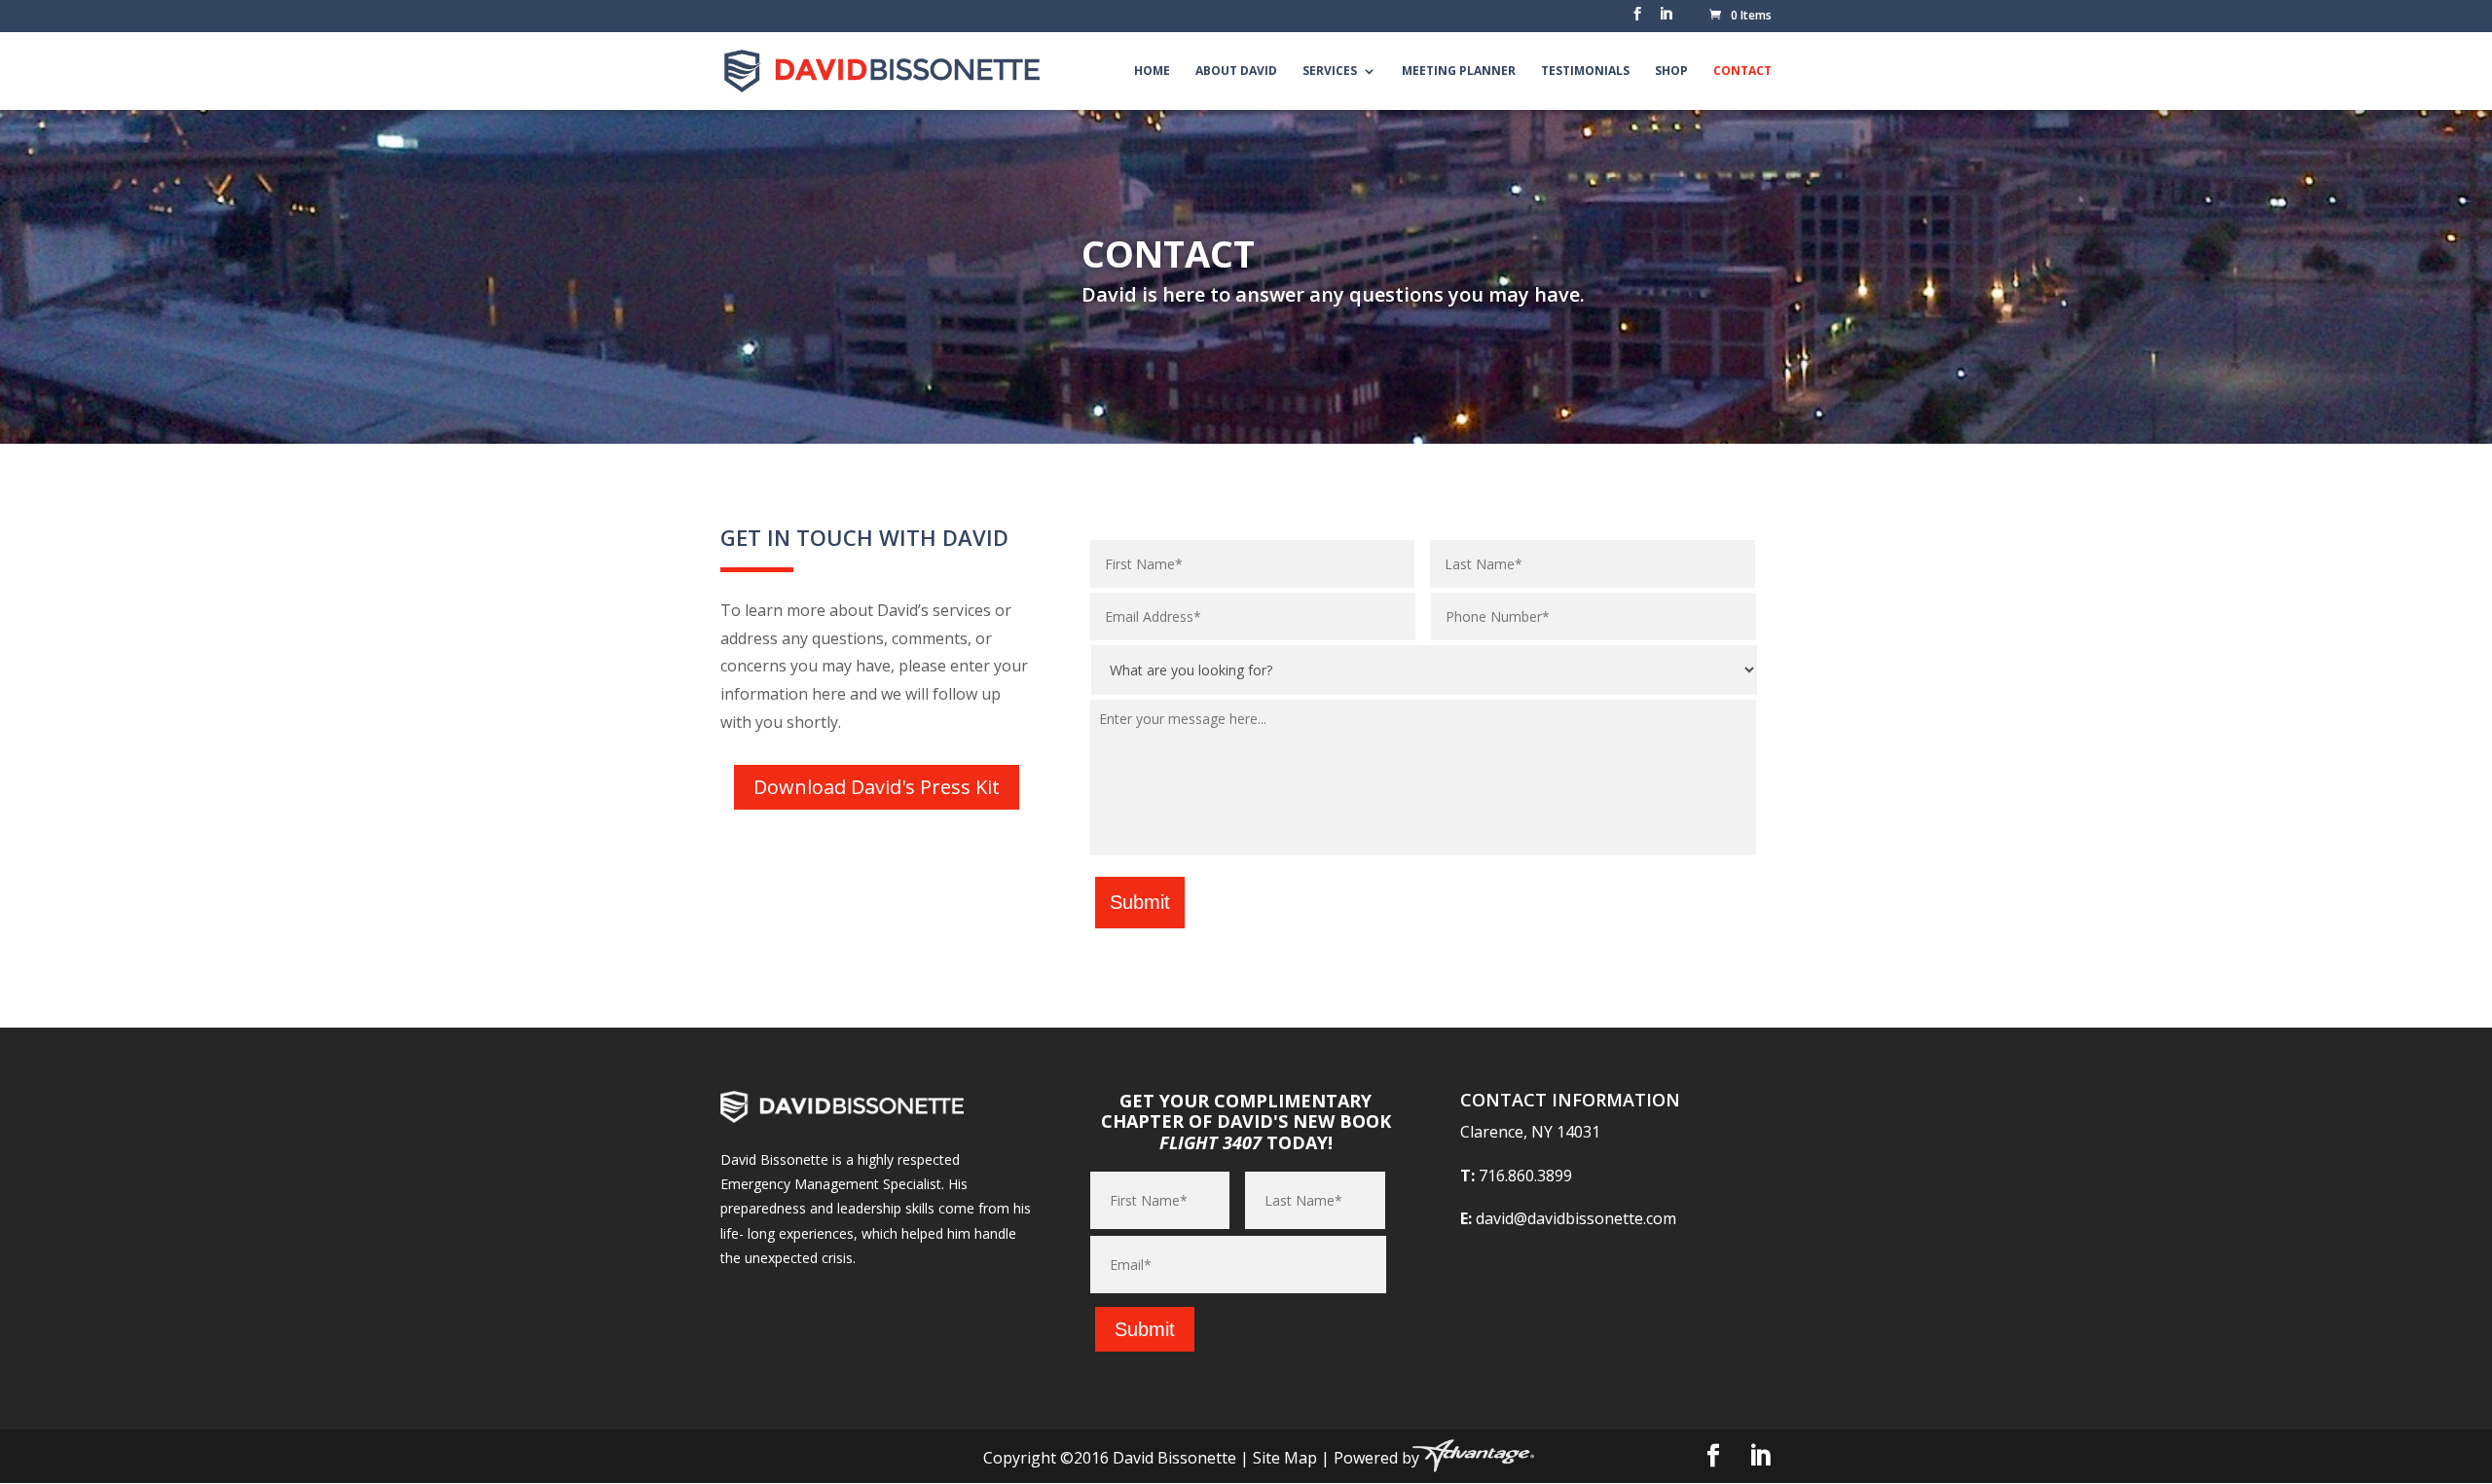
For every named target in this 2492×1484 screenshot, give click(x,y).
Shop (1671, 72)
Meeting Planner (1459, 72)
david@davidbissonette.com (1576, 1218)
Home (1152, 72)
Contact (1742, 72)
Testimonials (1585, 72)
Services (1330, 72)
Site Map (1285, 1458)
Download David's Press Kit (877, 787)
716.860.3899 (1525, 1176)
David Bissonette (1174, 1458)
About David (1236, 72)
